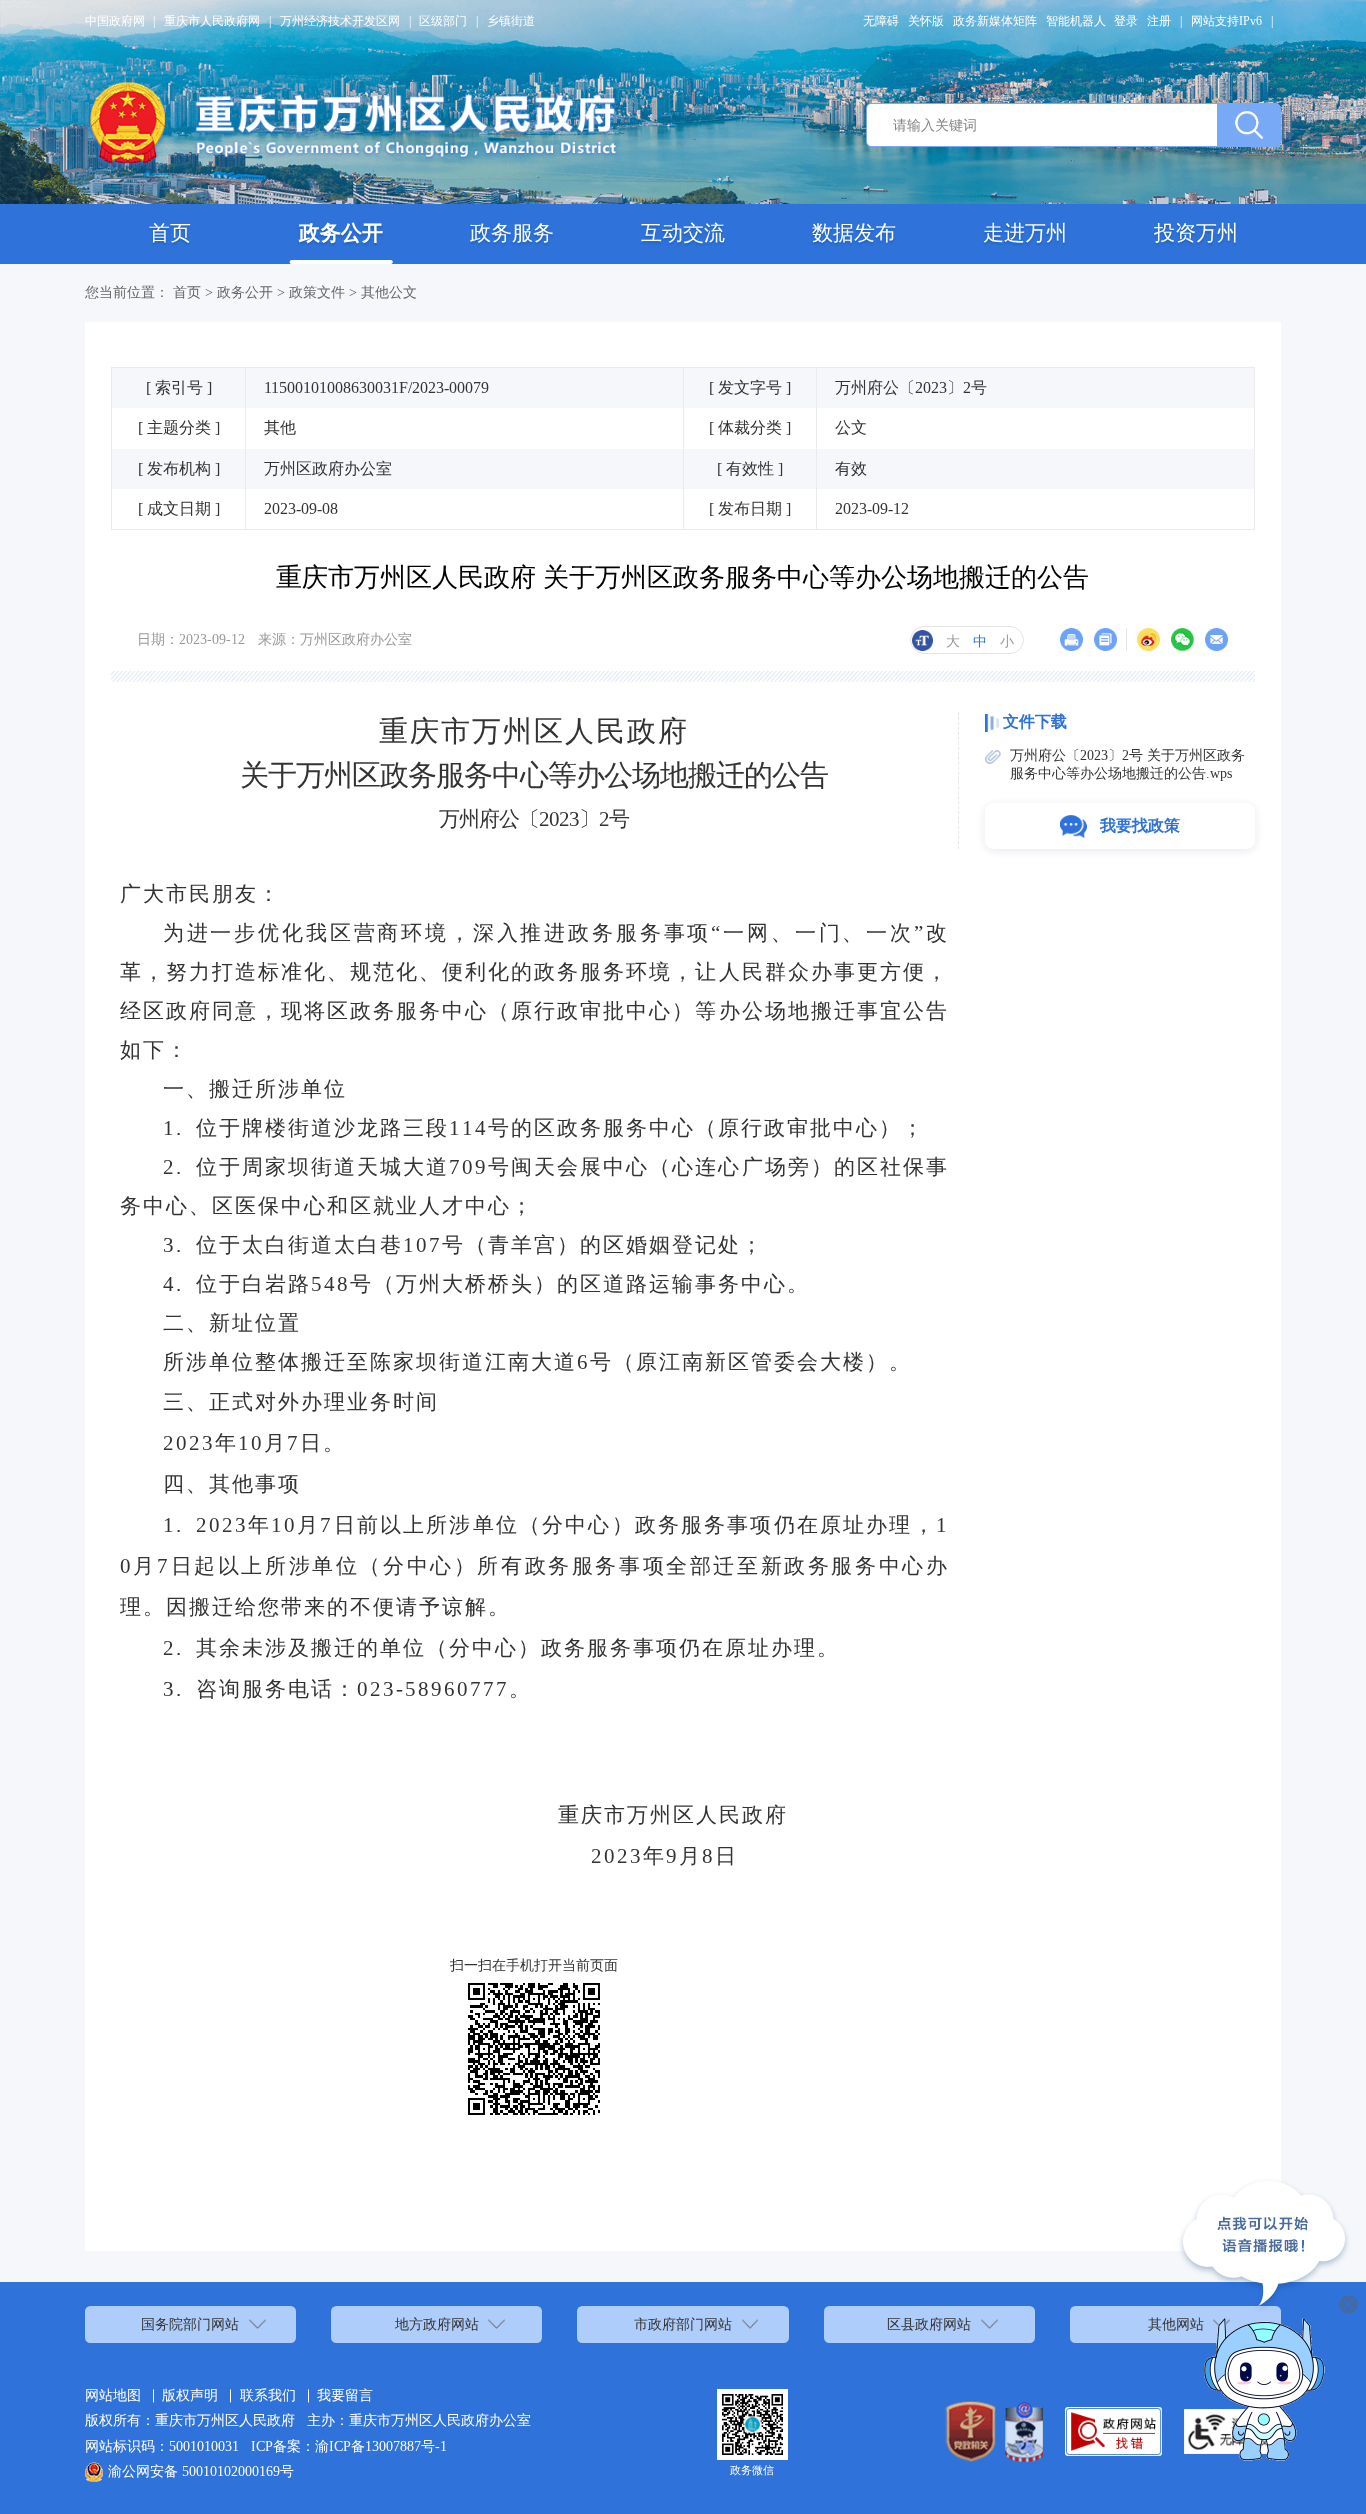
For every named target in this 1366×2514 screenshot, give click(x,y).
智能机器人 (1076, 21)
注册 (1159, 21)
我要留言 (345, 2395)
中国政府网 (115, 21)
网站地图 (113, 2395)
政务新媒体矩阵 (995, 21)
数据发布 (854, 233)
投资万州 (1196, 233)
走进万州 (1025, 233)
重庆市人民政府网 (212, 21)
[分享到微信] (1182, 639)
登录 (1126, 21)
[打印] (1071, 639)
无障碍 (881, 21)
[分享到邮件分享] (1216, 639)
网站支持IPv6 (1226, 21)
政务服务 (512, 233)
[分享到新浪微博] (1148, 639)
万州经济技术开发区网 (340, 21)
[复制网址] (1105, 639)
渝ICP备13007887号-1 (381, 2446)
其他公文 (389, 292)
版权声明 (190, 2395)
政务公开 (341, 233)
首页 (170, 233)
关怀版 (926, 21)
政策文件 (317, 292)
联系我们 (268, 2395)
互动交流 (683, 233)
